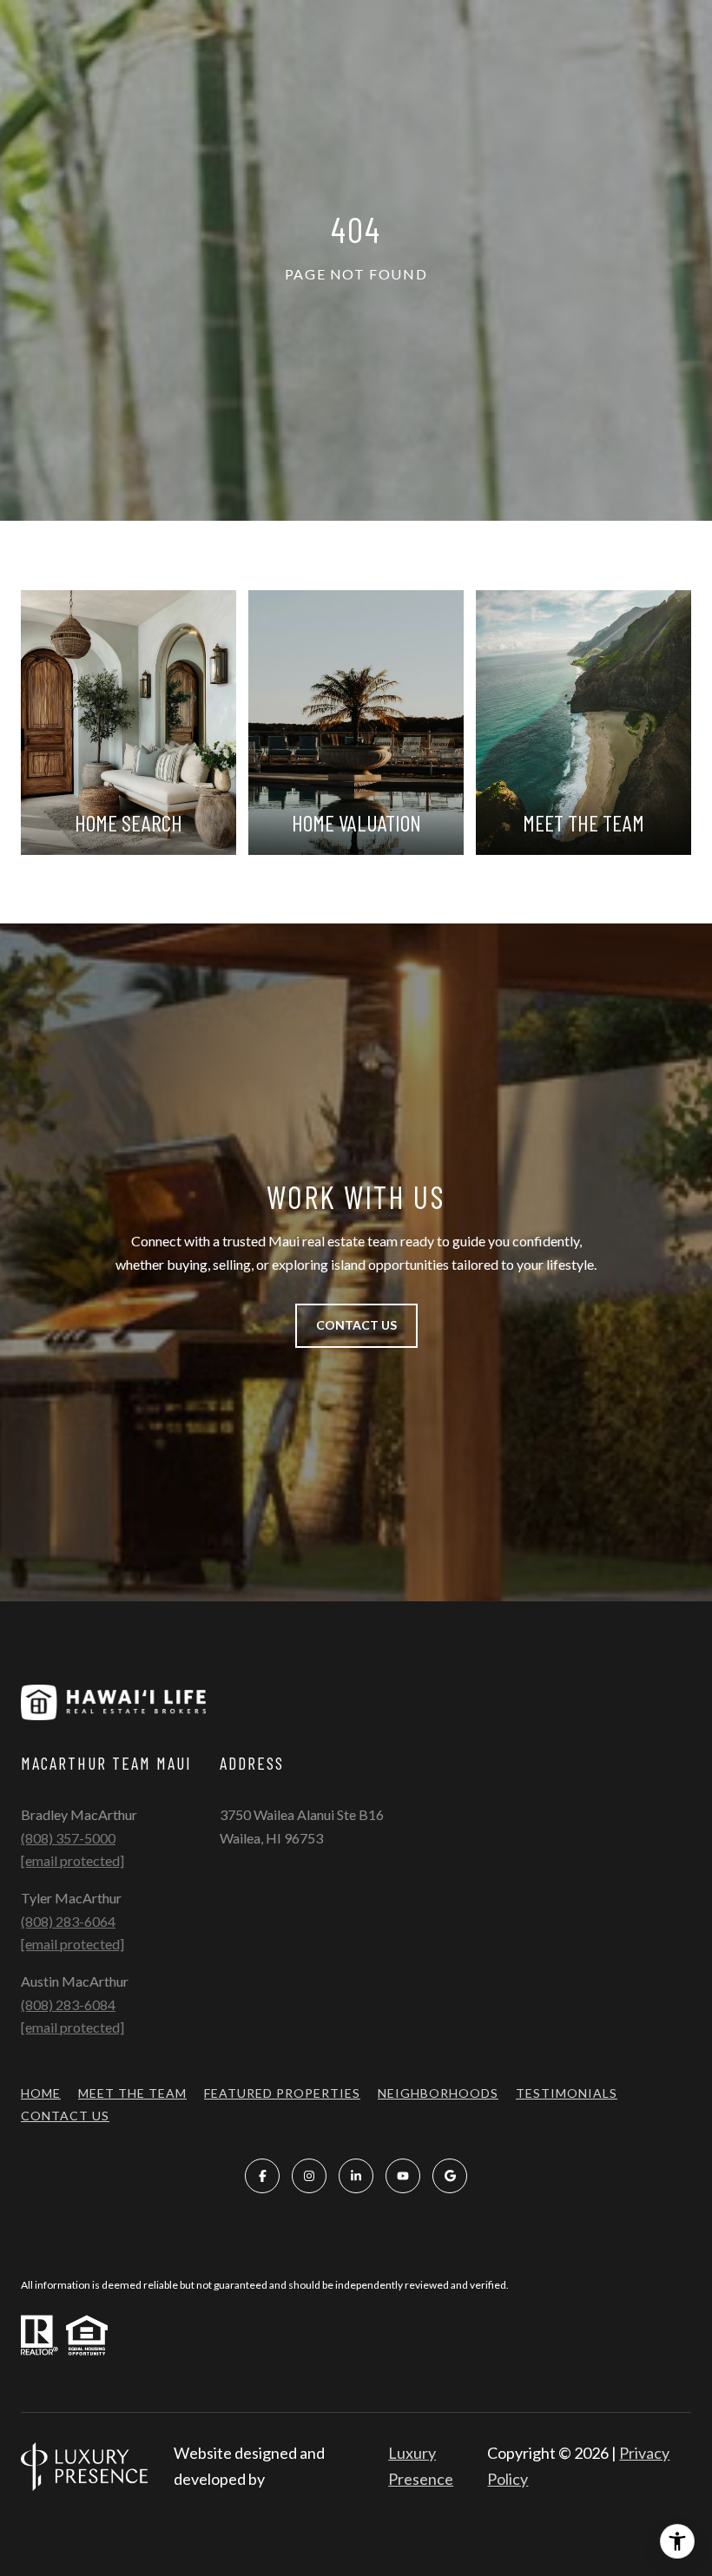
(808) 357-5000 (68, 1838)
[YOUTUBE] (403, 2176)
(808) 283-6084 (68, 2004)
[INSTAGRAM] (309, 2176)
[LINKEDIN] (356, 2176)
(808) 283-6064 (68, 1921)
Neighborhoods (438, 2093)
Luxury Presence (421, 2466)
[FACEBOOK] (262, 2176)
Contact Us (65, 2116)
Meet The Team (132, 2093)
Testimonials (567, 2093)
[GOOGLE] (450, 2176)
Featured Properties (282, 2093)
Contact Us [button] (356, 1325)
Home (41, 2093)
